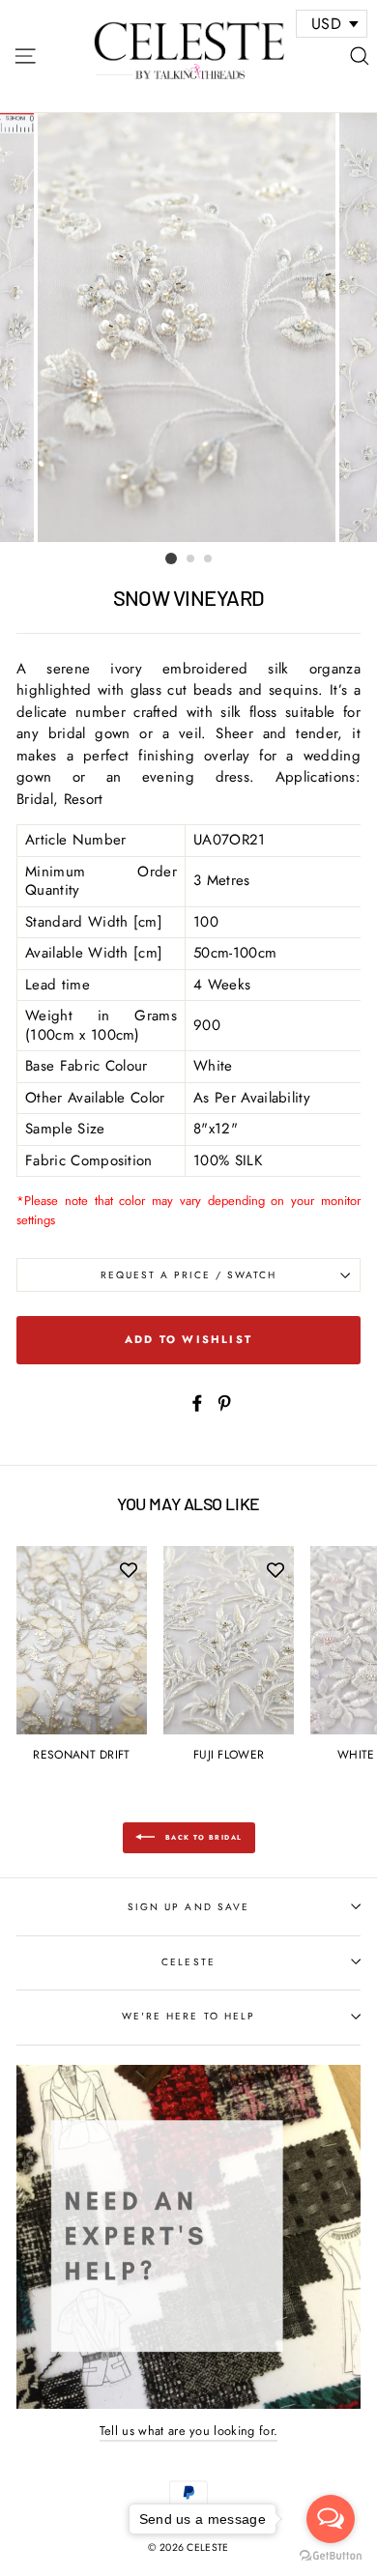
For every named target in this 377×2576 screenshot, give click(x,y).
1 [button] (171, 558)
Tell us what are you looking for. (189, 2431)
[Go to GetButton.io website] (331, 2556)
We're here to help (188, 2016)
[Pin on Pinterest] (224, 1402)
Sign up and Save (188, 1907)
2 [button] (191, 559)
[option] (188, 328)
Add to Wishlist (188, 1339)
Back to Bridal (203, 1837)
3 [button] (209, 559)
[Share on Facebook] (197, 1402)
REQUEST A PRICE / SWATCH (189, 1275)
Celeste (188, 1962)
